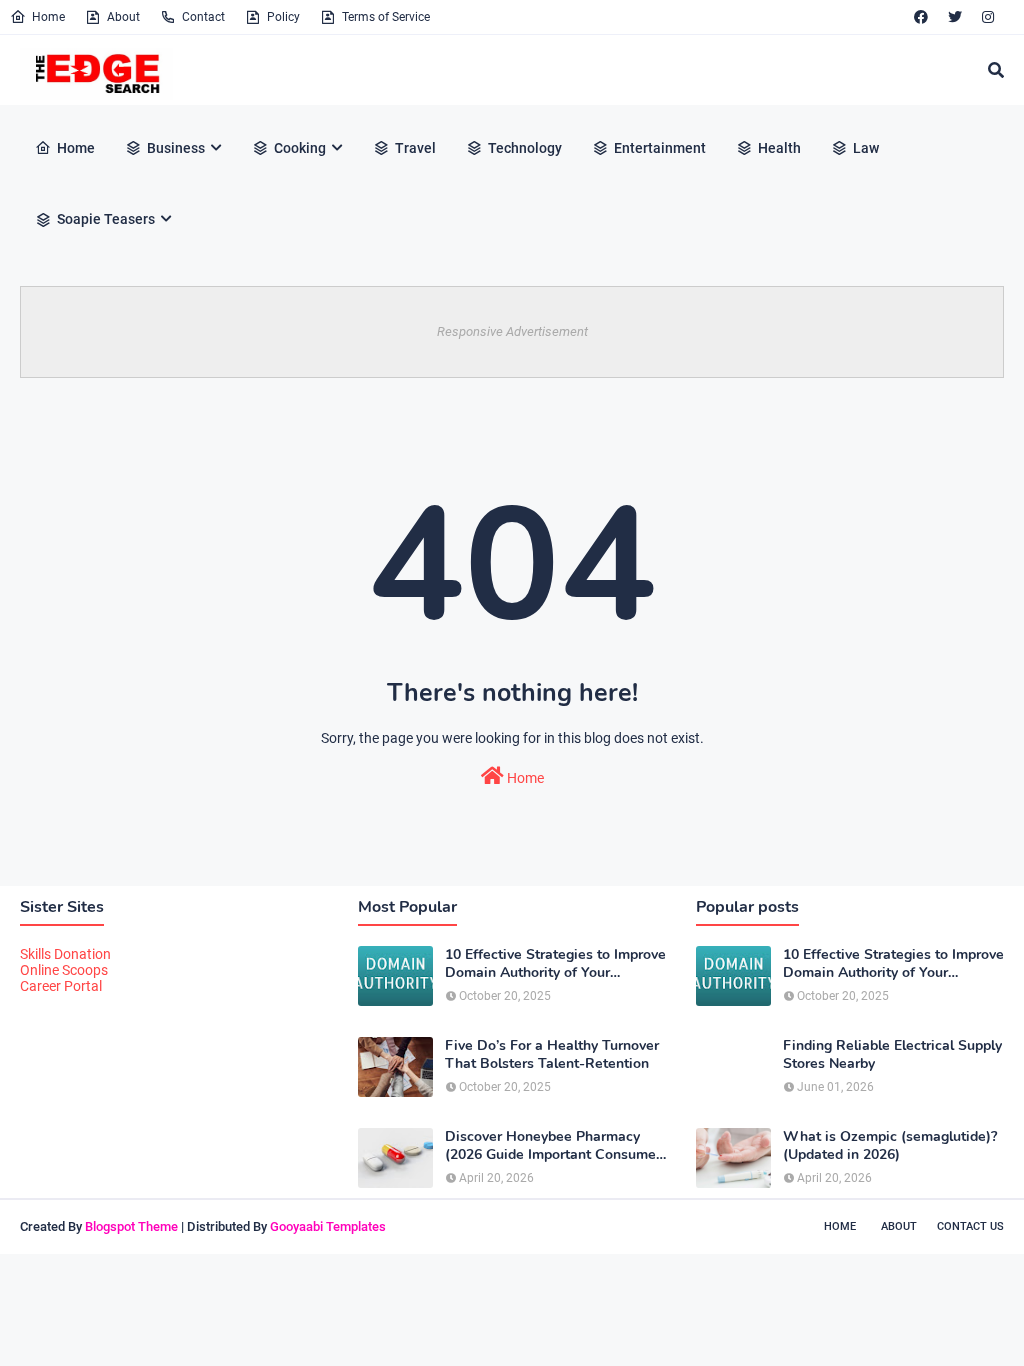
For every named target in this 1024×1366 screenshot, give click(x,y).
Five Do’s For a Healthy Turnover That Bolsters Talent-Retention (552, 1055)
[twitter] (955, 17)
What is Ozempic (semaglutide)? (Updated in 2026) (890, 1146)
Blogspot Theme (131, 1226)
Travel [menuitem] (415, 148)
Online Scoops (64, 970)
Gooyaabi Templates (328, 1226)
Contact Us (970, 1226)
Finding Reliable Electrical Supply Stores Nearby (892, 1055)
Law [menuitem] (866, 148)
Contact (203, 17)
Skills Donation (65, 954)
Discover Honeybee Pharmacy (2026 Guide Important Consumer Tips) (553, 1146)
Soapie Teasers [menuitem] (106, 219)
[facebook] (921, 17)
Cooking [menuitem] (300, 148)
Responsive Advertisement (512, 331)
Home (48, 17)
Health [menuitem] (779, 148)
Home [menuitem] (76, 148)
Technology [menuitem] (525, 148)
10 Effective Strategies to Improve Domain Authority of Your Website (555, 964)
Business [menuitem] (176, 148)
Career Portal (61, 986)
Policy (283, 17)
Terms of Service (386, 17)
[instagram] (988, 17)
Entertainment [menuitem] (660, 148)
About (123, 17)
